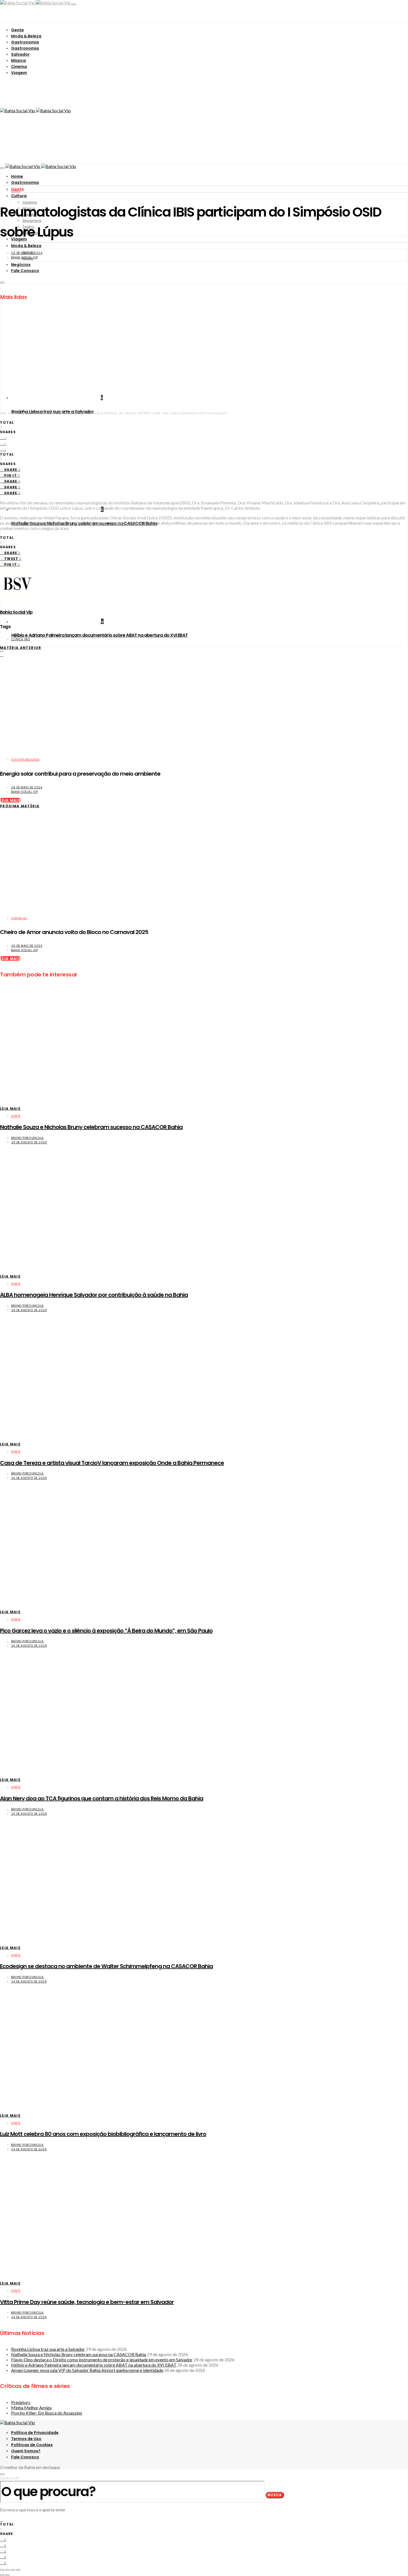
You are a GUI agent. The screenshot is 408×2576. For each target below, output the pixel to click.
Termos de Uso (26, 2439)
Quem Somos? (26, 2451)
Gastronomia (25, 42)
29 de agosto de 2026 (29, 1142)
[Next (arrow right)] (7, 2575)
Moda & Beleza (26, 36)
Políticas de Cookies (32, 2445)
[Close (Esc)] (2, 2570)
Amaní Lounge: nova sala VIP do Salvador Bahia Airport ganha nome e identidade (87, 2370)
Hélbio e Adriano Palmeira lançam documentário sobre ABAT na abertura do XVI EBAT (100, 635)
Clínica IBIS (21, 639)
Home (17, 176)
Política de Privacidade (35, 2433)
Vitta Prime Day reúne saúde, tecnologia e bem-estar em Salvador (87, 2302)
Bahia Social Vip (24, 257)
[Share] (7, 2570)
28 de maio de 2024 (27, 253)
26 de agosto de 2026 (29, 1478)
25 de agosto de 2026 (29, 1814)
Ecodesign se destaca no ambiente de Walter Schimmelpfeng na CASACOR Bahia (106, 1966)
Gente (17, 30)
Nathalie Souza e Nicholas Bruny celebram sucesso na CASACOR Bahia (91, 1127)
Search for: (10, 2479)
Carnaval (19, 918)
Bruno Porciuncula (27, 1138)
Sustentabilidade (25, 760)
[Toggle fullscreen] (13, 2570)
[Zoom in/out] (18, 2570)
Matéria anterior (21, 648)
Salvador (20, 54)
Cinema (19, 67)
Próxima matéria (20, 806)
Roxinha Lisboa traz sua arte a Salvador (48, 2349)
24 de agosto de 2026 (29, 1982)
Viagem (19, 73)
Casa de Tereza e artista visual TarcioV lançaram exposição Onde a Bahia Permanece (112, 1463)
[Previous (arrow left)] (2, 2575)
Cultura (19, 196)
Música (18, 60)
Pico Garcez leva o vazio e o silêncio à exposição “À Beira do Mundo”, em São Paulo (106, 1631)
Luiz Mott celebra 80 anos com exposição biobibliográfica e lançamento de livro (103, 2134)
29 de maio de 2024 (27, 946)
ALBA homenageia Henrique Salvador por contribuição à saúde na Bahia (94, 1295)
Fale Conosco (25, 2457)
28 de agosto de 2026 (29, 1310)
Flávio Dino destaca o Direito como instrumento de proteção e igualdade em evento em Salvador (102, 2360)
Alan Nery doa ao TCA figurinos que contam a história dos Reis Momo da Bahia (102, 1798)
